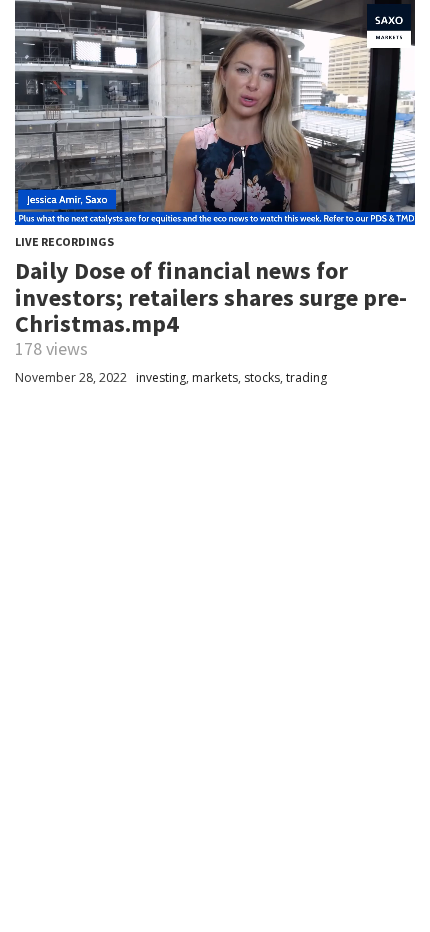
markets (215, 377)
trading (306, 377)
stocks (262, 377)
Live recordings (64, 241)
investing (161, 377)
